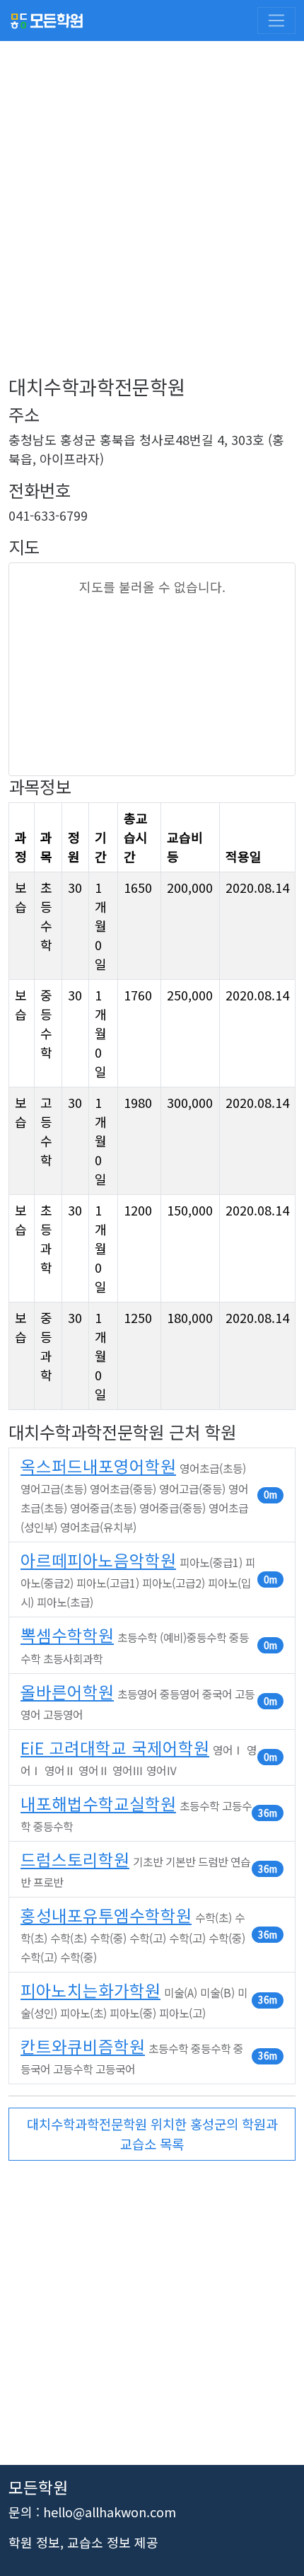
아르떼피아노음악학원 (98, 1560)
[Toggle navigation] (276, 21)
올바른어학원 (67, 1692)
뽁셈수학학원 (67, 1635)
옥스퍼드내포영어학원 (98, 1466)
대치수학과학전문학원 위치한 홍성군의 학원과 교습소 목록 (152, 2133)
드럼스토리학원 (75, 1859)
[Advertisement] (152, 223)
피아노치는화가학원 (90, 1990)
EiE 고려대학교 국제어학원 (115, 1748)
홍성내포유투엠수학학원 (106, 1915)
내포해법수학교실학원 (98, 1803)
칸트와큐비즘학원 (83, 2046)
